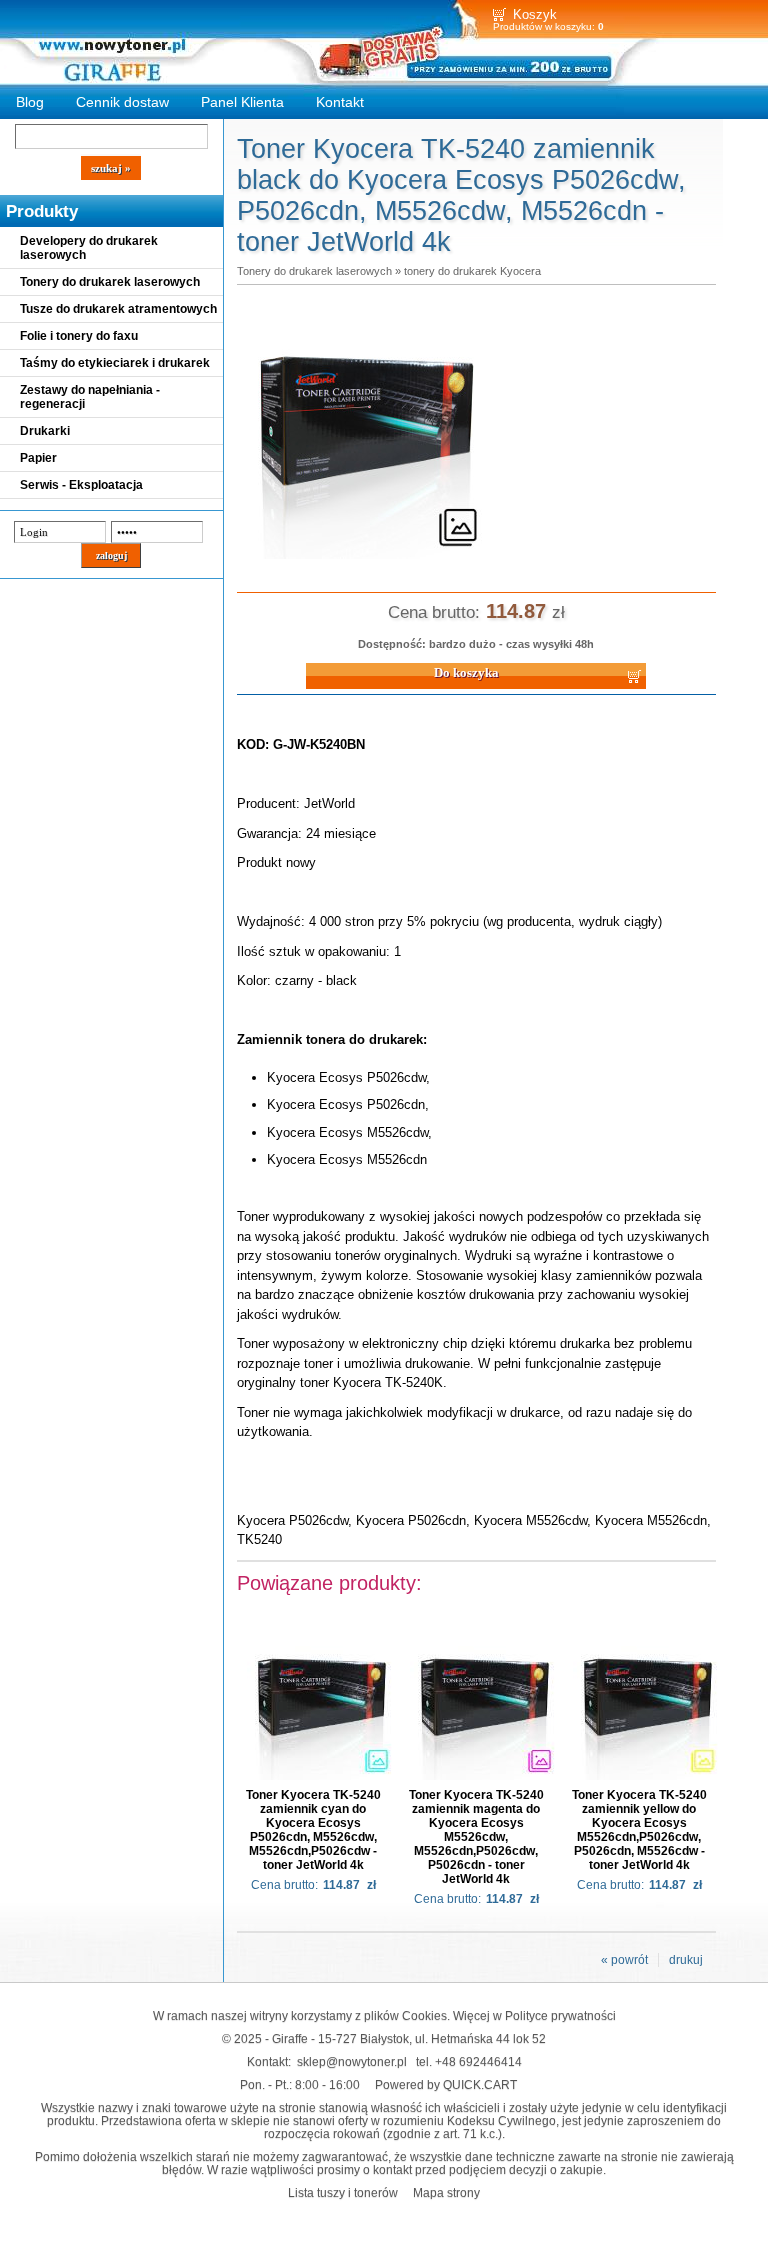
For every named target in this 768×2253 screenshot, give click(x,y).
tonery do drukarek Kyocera (472, 271)
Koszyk (535, 14)
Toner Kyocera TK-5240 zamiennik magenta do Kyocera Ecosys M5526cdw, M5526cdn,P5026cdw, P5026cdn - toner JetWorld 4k (476, 1837)
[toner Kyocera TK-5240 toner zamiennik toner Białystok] (367, 560)
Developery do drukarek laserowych (89, 248)
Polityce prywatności (560, 2015)
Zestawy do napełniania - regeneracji (90, 397)
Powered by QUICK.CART (446, 2084)
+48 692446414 (478, 2061)
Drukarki (45, 431)
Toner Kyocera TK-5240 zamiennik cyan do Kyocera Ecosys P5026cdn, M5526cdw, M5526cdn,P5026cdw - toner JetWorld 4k (313, 1830)
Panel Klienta (242, 102)
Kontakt (340, 102)
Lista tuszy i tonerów (343, 2192)
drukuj (686, 1960)
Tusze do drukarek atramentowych (118, 309)
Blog (30, 102)
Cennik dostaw (122, 102)
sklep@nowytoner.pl (352, 2061)
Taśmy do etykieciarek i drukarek (115, 363)
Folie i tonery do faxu (79, 336)
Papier (38, 458)
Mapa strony (446, 2192)
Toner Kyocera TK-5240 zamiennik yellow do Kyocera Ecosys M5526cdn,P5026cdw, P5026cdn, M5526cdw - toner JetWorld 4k (639, 1830)
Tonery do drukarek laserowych (110, 282)
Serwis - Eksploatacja (81, 485)
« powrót (624, 1960)
